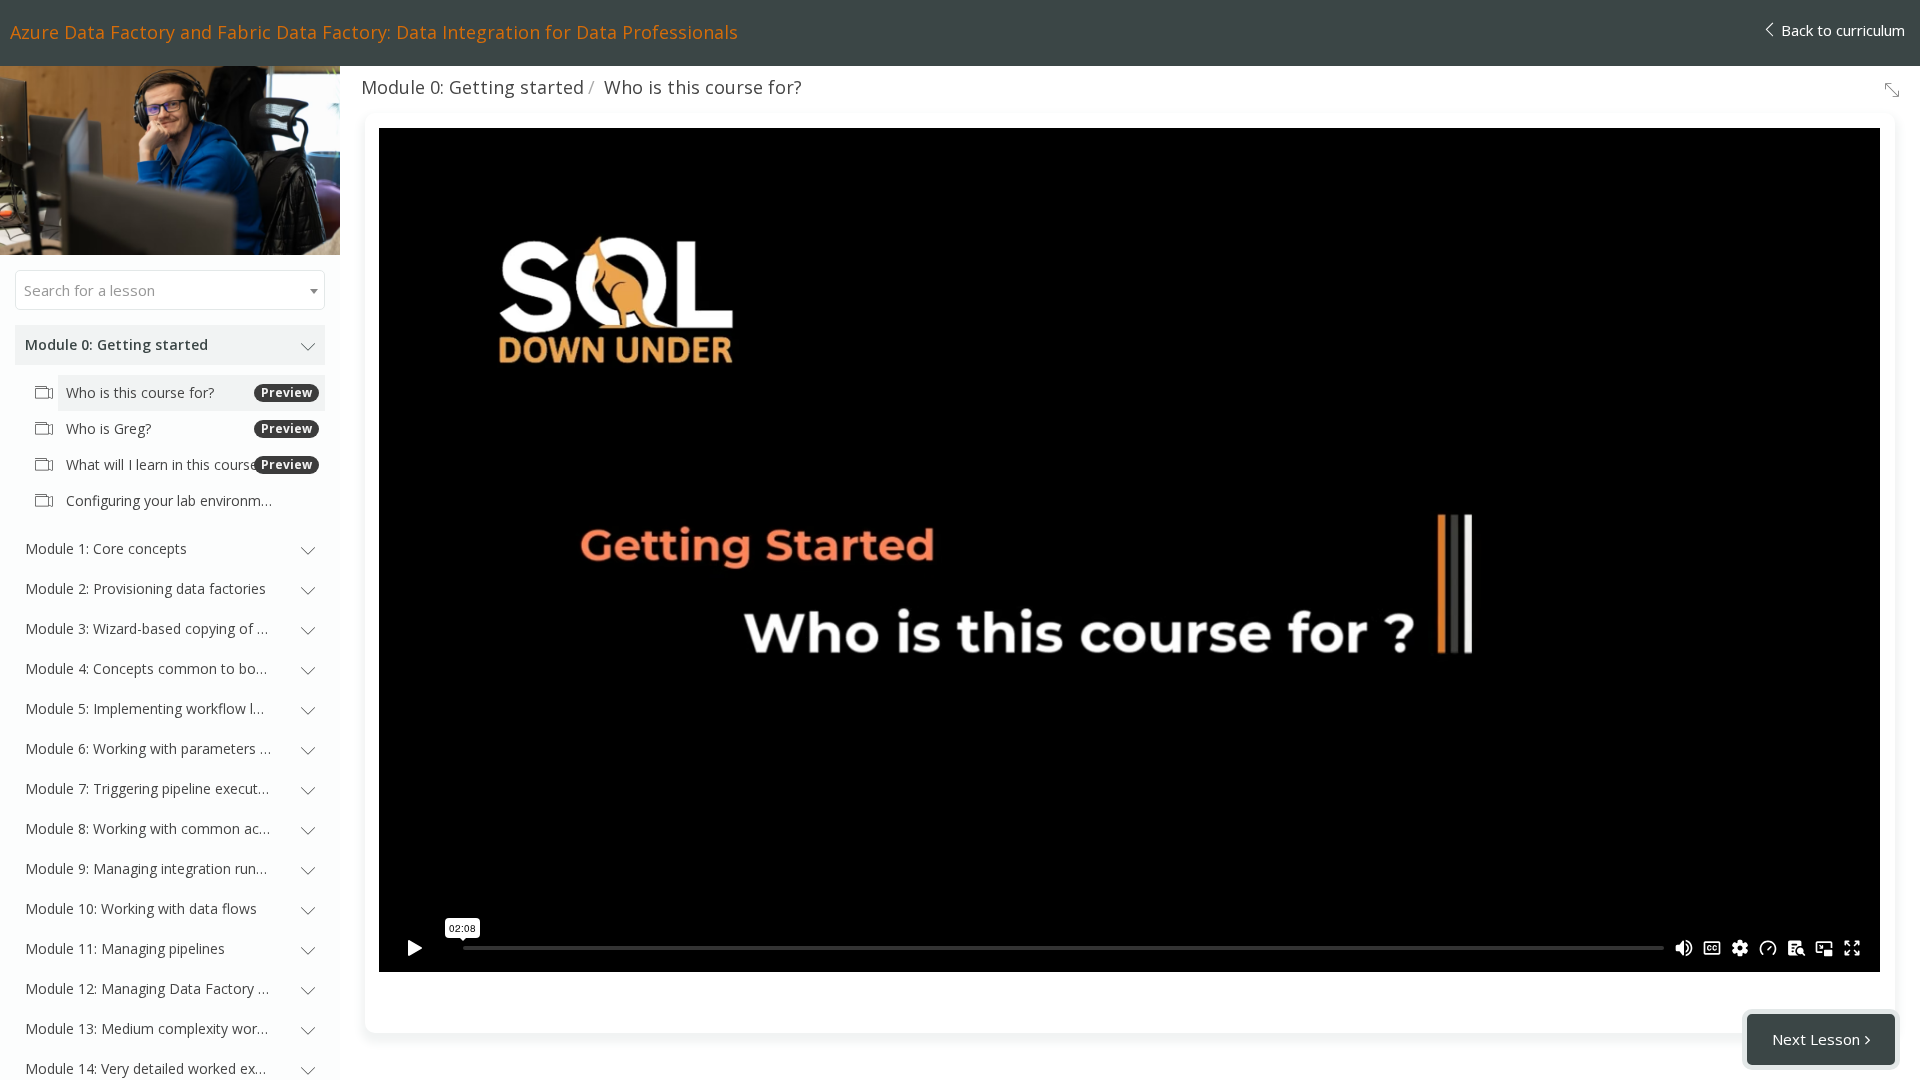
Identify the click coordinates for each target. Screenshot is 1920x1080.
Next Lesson (1816, 1039)
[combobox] (170, 290)
